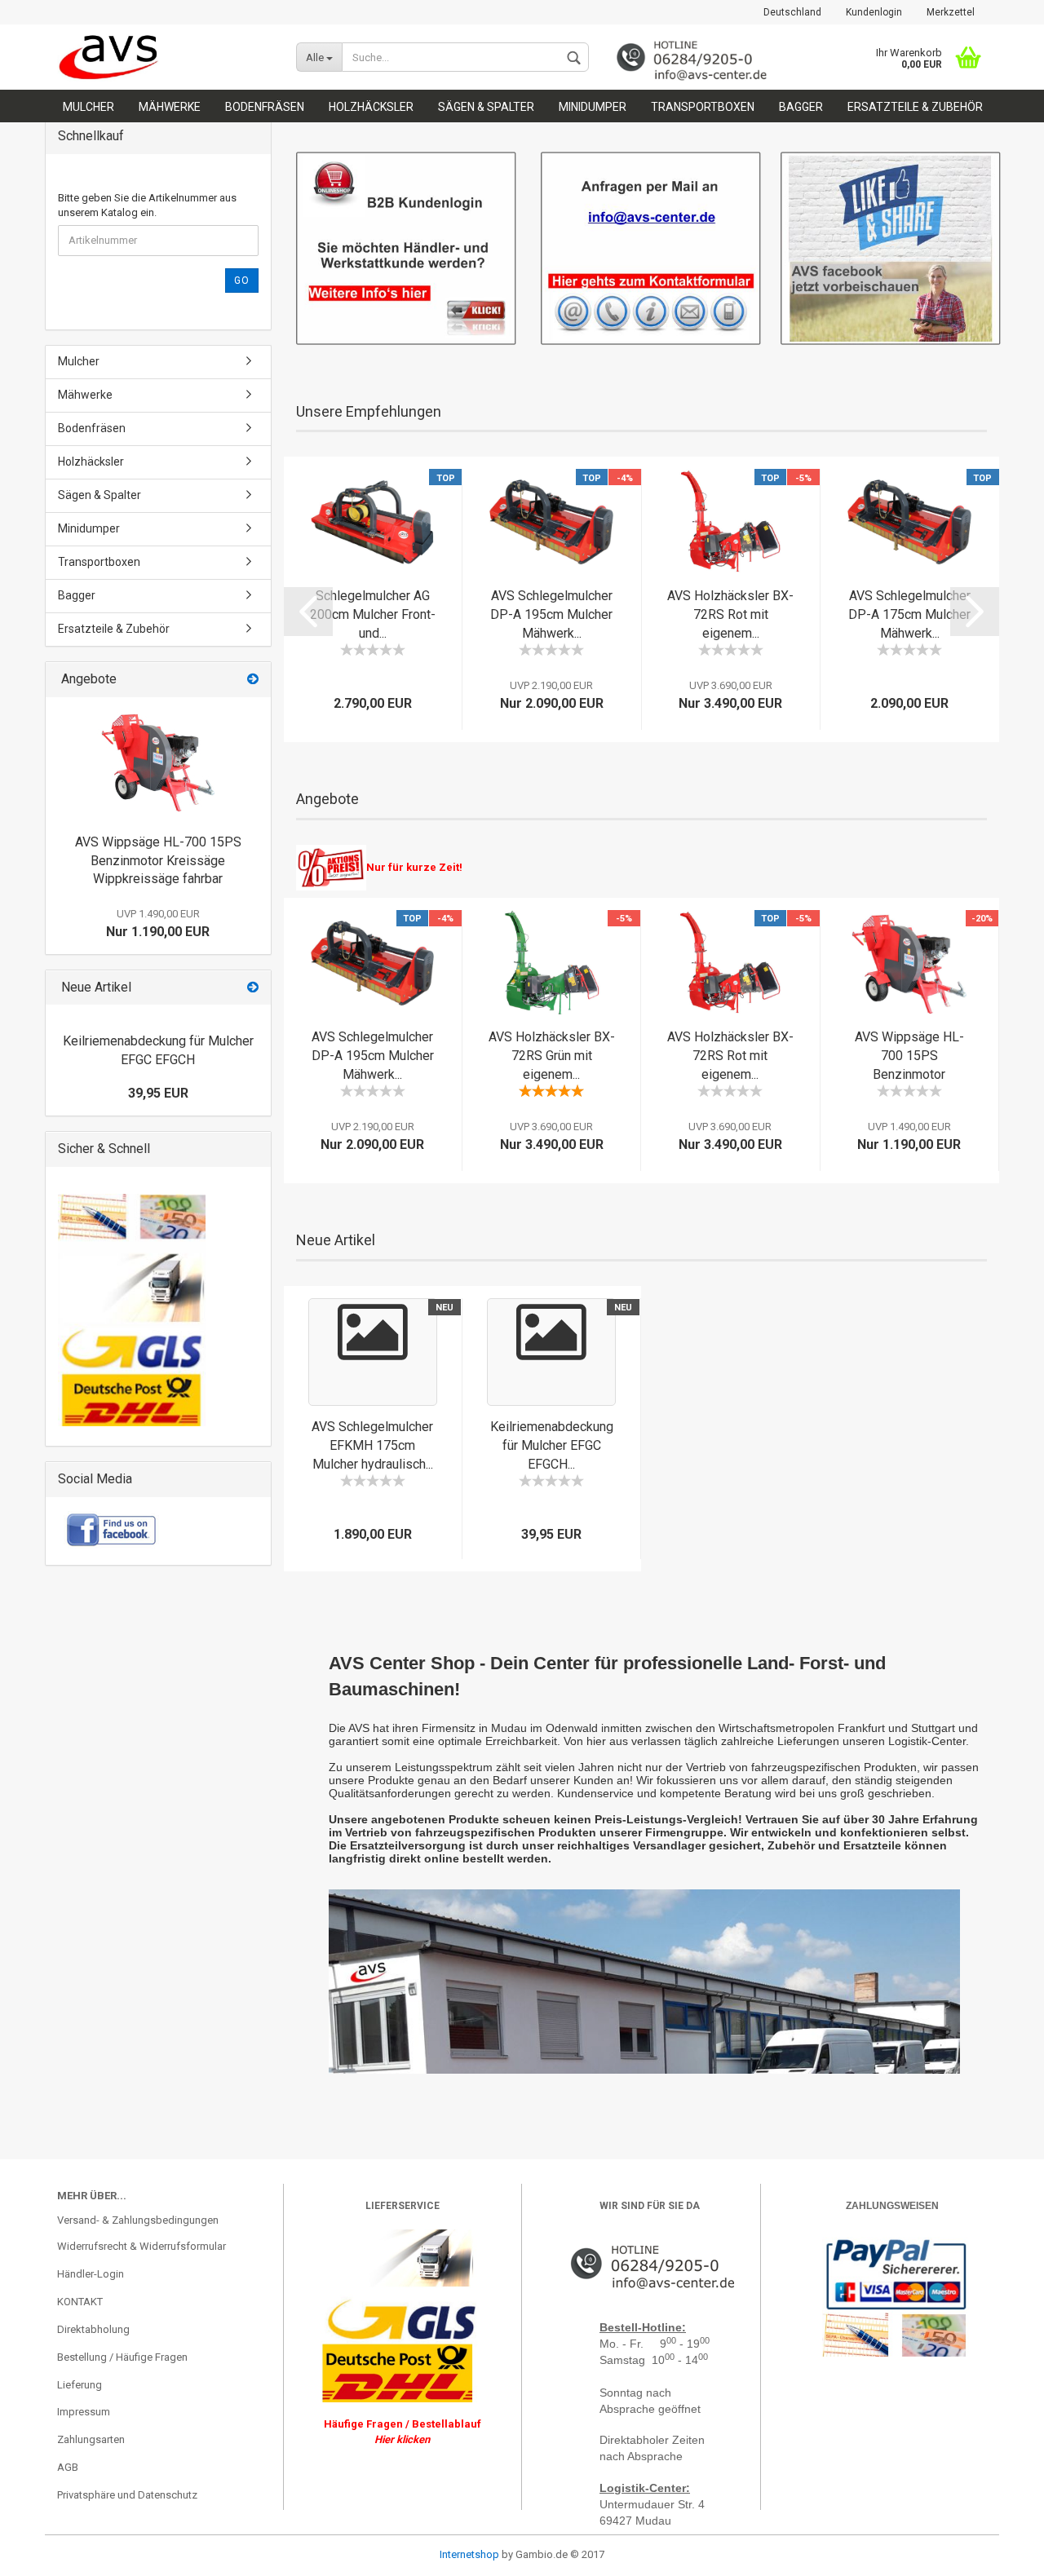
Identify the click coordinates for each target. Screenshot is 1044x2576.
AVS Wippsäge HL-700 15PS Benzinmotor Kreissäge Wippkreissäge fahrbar (158, 861)
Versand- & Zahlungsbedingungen (138, 2220)
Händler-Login (91, 2274)
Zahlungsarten (91, 2439)
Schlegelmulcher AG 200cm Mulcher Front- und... (373, 614)
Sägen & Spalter (486, 107)
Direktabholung (93, 2329)
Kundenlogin (874, 12)
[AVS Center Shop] (164, 57)
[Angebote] (253, 680)
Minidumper (593, 107)
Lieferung (80, 2385)
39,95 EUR (158, 1093)
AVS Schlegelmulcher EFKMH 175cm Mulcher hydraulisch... (372, 1445)
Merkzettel (951, 12)
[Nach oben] (45, 2552)
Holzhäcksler (371, 107)
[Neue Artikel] (253, 988)
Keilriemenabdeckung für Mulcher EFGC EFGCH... (552, 1445)
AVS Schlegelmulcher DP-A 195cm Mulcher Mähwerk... (551, 614)
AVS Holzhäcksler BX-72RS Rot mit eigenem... (730, 614)
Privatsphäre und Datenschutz (127, 2495)
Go (242, 281)
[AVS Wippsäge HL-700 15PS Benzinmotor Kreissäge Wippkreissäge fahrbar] (158, 762)
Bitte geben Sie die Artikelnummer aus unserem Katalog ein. (147, 205)
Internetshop (469, 2554)
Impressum (84, 2412)
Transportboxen (703, 107)
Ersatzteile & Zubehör (915, 107)
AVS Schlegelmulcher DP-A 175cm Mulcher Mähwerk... (909, 614)
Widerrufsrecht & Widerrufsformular (142, 2246)
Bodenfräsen (265, 107)
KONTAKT (80, 2302)
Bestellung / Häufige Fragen (122, 2357)
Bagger (801, 107)
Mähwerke (170, 107)
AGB (68, 2467)
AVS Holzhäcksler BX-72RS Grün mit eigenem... (552, 1056)
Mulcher (88, 107)
